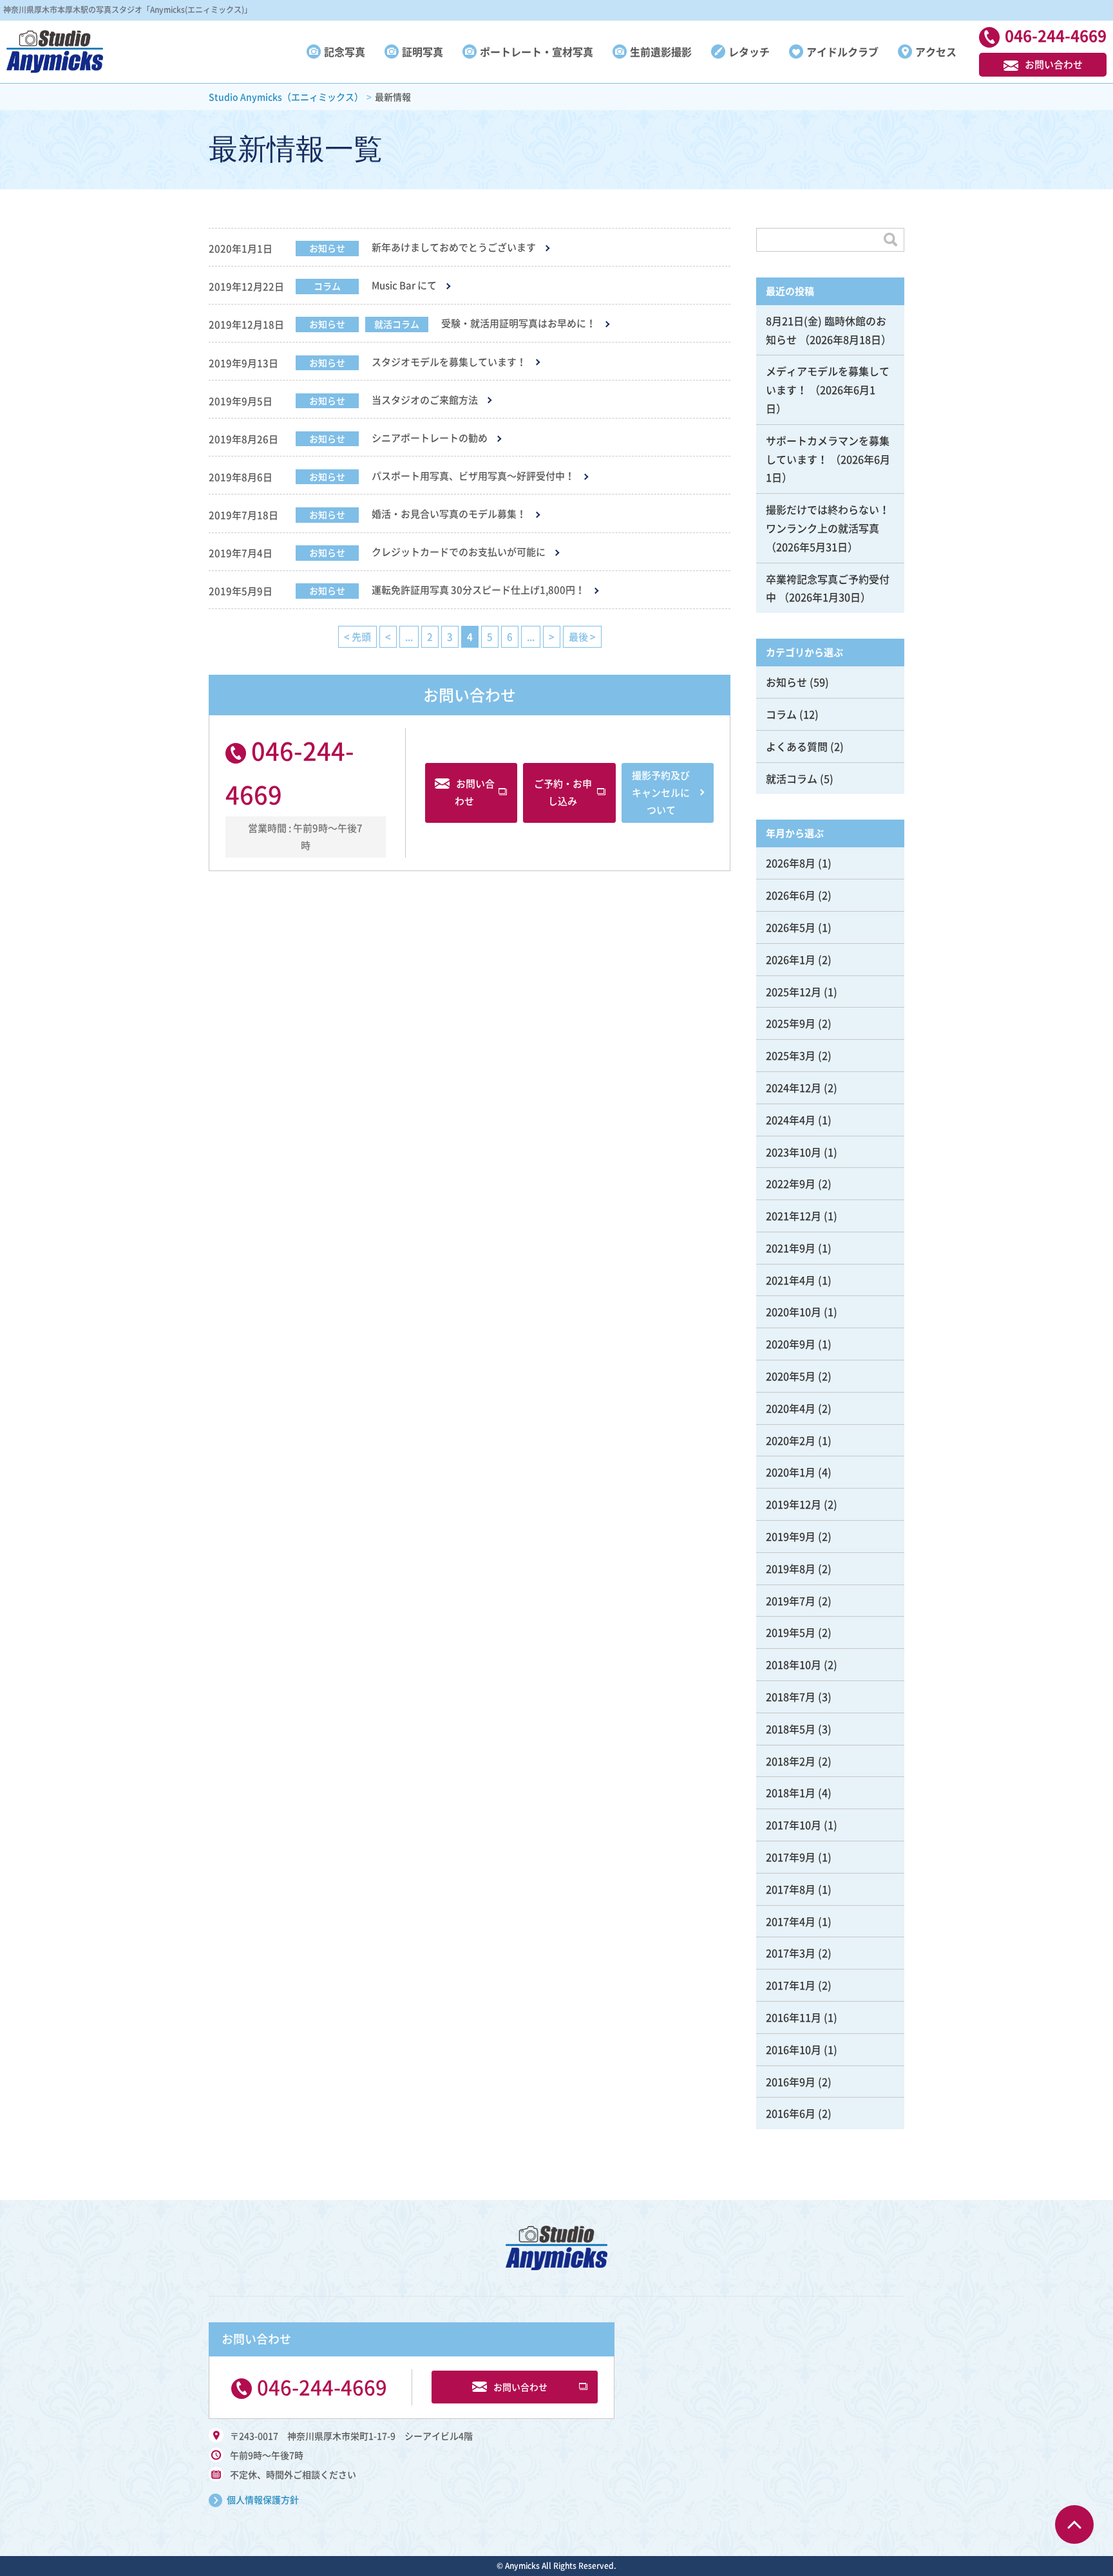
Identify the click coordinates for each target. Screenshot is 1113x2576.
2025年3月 (791, 1055)
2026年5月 (791, 927)
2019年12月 (794, 1504)
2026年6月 (791, 895)
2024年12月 (794, 1087)
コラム (327, 286)
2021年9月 (791, 1248)
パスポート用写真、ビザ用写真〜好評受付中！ (473, 476)
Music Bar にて (404, 286)
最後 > (582, 637)
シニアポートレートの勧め (430, 438)
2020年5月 (791, 1376)
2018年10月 (794, 1664)
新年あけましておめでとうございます (454, 248)
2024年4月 (791, 1120)
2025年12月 (794, 992)
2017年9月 (791, 1857)
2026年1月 (791, 959)
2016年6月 (791, 2113)
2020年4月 (791, 1408)
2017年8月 (791, 1889)
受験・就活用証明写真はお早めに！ (518, 324)
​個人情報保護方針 (263, 2499)
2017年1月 (791, 1985)
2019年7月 (791, 1601)
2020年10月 (794, 1312)
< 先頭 (357, 637)
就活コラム (397, 324)
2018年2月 (791, 1761)
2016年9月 (791, 2082)
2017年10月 (794, 1825)
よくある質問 (797, 746)
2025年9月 (791, 1023)
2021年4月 (791, 1280)
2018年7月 (791, 1697)
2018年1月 (791, 1792)
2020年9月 (791, 1344)
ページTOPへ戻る (1074, 2524)
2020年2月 (791, 1440)
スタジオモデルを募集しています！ (449, 362)
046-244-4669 (322, 2387)
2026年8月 (791, 863)
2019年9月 (791, 1536)
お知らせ (327, 248)
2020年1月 (791, 1472)
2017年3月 (791, 1953)
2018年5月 (791, 1729)
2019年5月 (791, 1632)
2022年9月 (791, 1183)
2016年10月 (794, 2049)
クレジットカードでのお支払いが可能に (459, 552)
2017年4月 (791, 1921)
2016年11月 (794, 2017)
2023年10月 (794, 1152)
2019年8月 (791, 1568)
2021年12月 (794, 1216)
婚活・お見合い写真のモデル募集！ (449, 514)
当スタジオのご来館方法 (425, 400)
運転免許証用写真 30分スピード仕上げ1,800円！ (478, 590)
